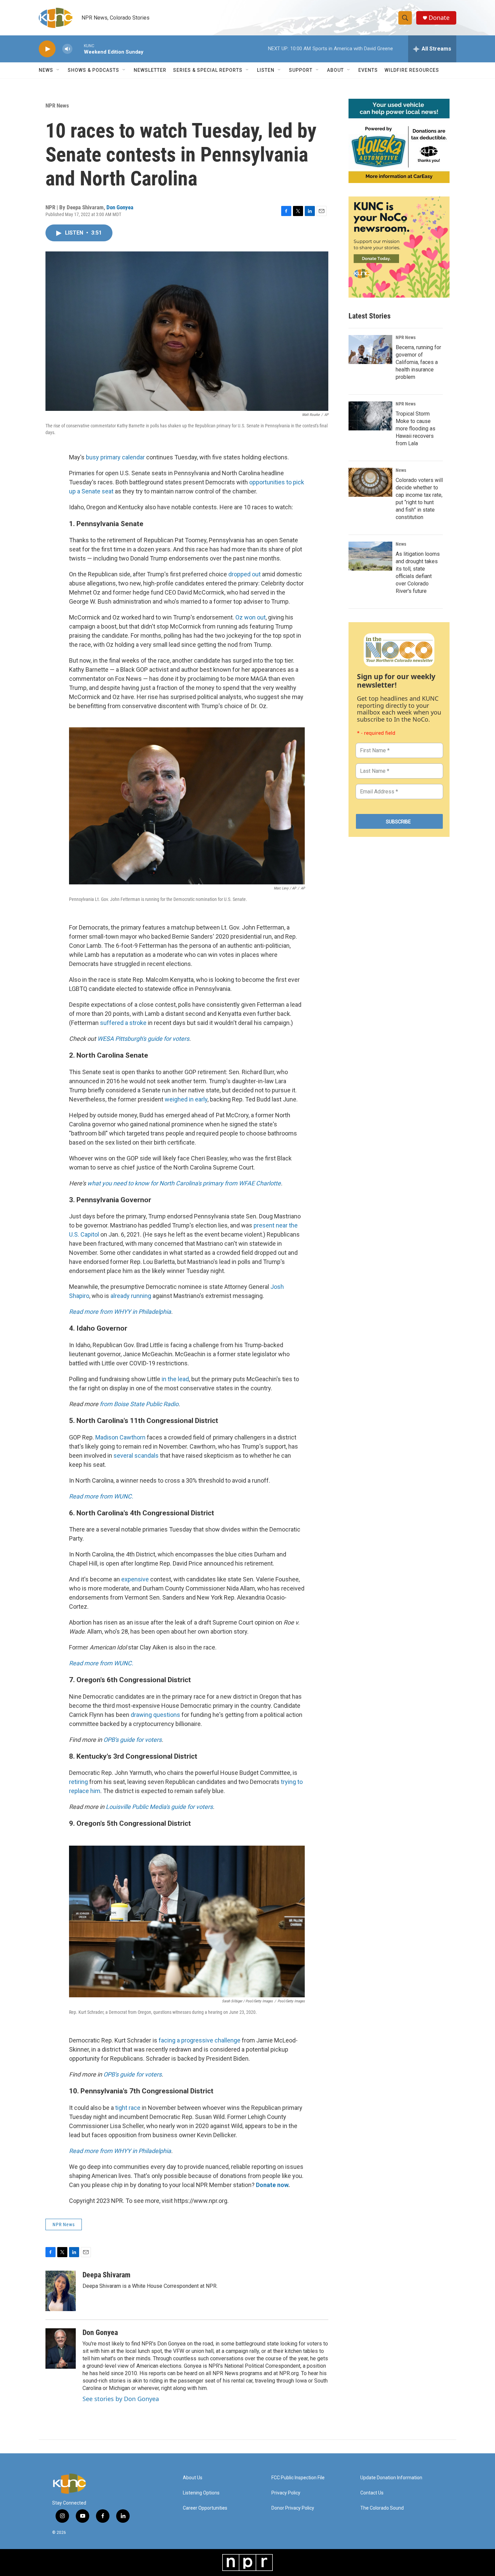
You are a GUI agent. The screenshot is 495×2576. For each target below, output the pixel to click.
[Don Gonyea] (61, 2348)
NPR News (57, 105)
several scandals (136, 1456)
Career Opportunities (205, 2508)
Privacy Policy (286, 2493)
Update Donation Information (391, 2478)
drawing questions (155, 1715)
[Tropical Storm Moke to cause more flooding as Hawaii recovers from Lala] (370, 416)
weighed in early (186, 1099)
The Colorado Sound (382, 2508)
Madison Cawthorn (120, 1437)
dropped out (244, 574)
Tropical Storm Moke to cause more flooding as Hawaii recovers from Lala (416, 429)
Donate (439, 18)
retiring (78, 1782)
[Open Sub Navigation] (58, 70)
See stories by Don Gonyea (121, 2399)
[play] (47, 49)
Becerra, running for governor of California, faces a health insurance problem (418, 362)
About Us (193, 2478)
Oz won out (251, 617)
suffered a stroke (123, 1023)
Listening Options (201, 2493)
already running (131, 1296)
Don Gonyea (120, 207)
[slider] (78, 49)
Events (368, 70)
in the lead (175, 1379)
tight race (128, 2108)
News (401, 470)
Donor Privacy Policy (293, 2508)
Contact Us (372, 2493)
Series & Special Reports (208, 70)
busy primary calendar (115, 457)
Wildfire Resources (412, 70)
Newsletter (150, 70)
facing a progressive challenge (200, 2040)
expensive (135, 1579)
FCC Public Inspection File (298, 2478)
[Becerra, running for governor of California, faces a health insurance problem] (370, 350)
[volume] (67, 49)
